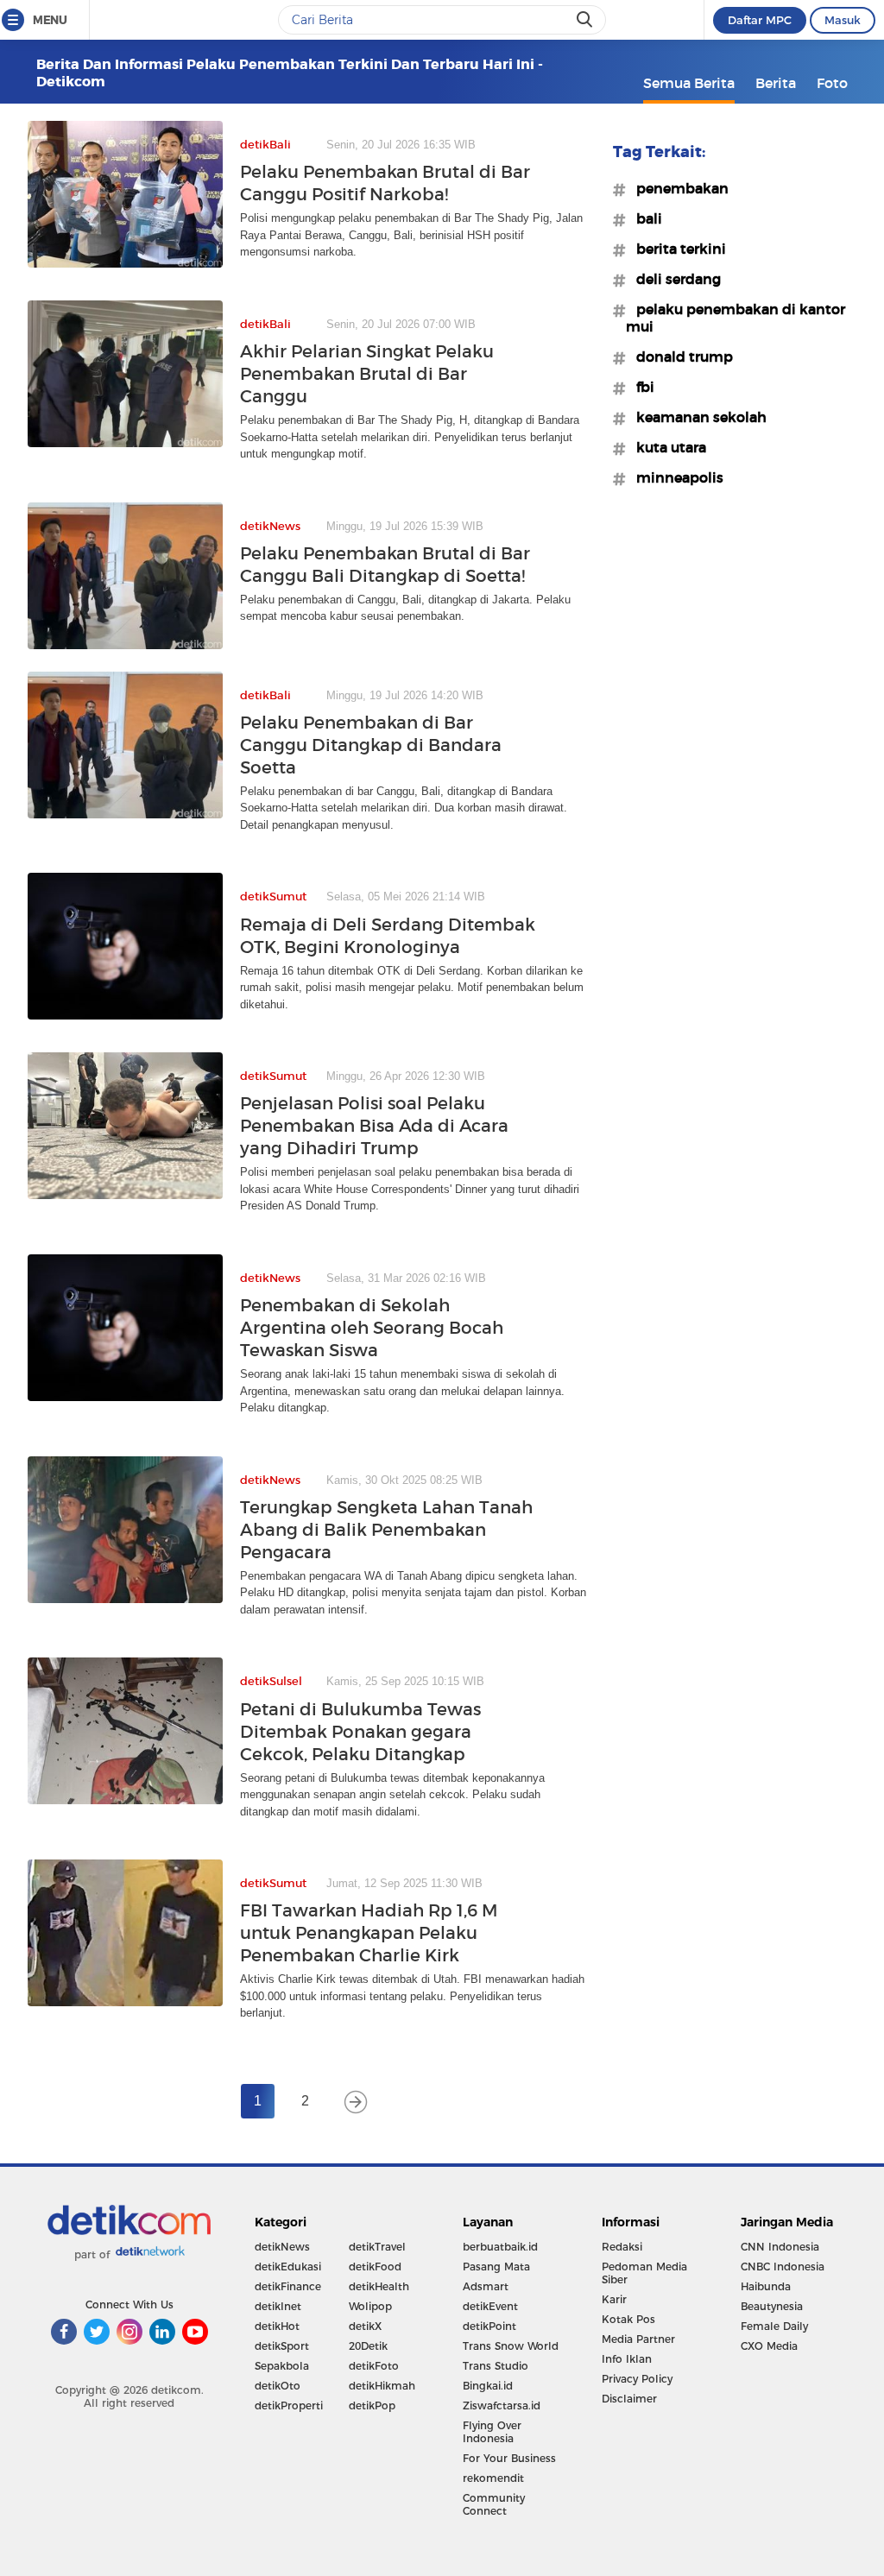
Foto (832, 83)
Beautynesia (772, 2306)
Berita (776, 83)
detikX (365, 2326)
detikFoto (374, 2366)
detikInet (278, 2306)
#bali (644, 218)
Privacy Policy (637, 2379)
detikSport (282, 2346)
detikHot (277, 2326)
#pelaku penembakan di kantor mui (736, 318)
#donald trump (679, 357)
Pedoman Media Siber (644, 2273)
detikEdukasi (288, 2267)
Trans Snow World (511, 2346)
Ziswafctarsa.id (502, 2406)
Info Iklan (627, 2359)
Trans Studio (496, 2366)
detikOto (278, 2386)
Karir (614, 2299)
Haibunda (766, 2286)
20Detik (368, 2346)
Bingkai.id (488, 2386)
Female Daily (774, 2326)
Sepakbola (282, 2366)
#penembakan (677, 188)
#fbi (640, 387)
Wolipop (370, 2306)
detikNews (282, 2247)
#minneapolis (675, 477)
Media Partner (638, 2339)
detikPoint (489, 2326)
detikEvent (490, 2306)
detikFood (375, 2267)
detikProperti (289, 2406)
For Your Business (509, 2458)
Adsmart (486, 2286)
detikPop (372, 2406)
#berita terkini (676, 249)
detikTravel (377, 2247)
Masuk (843, 20)
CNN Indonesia (780, 2247)
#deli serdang (673, 279)
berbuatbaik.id (500, 2247)
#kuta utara (666, 447)
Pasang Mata (496, 2267)
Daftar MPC (760, 20)
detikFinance (288, 2286)
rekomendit (493, 2478)
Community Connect (494, 2504)
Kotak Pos (628, 2319)
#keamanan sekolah (696, 417)
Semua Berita (689, 83)
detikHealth (379, 2286)
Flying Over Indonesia (492, 2432)
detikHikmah (382, 2386)
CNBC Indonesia (783, 2267)
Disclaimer (629, 2399)
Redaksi (622, 2247)
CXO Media (769, 2346)
